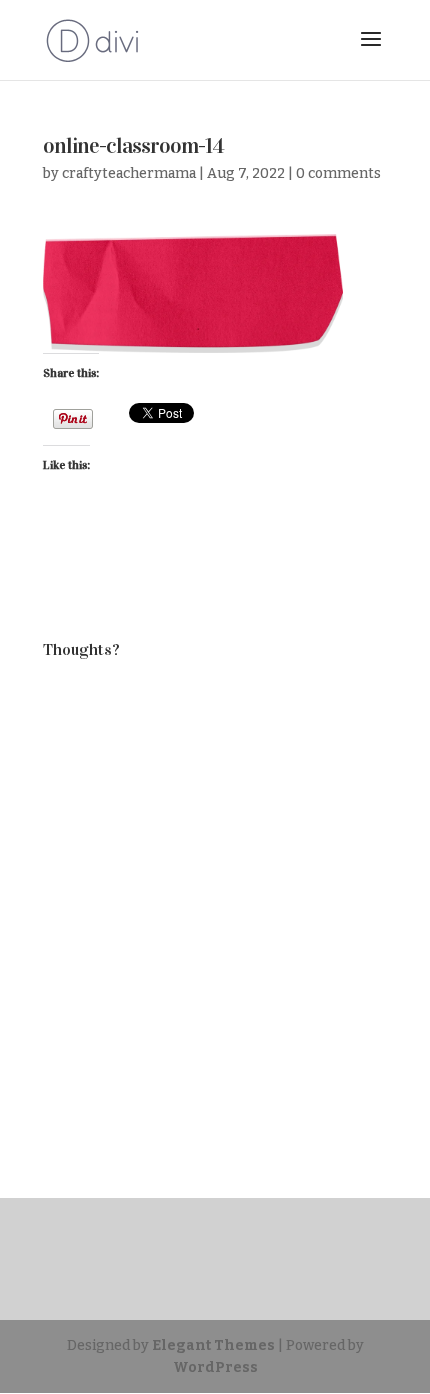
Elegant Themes (213, 1345)
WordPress (215, 1367)
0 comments (338, 173)
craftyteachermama (129, 173)
